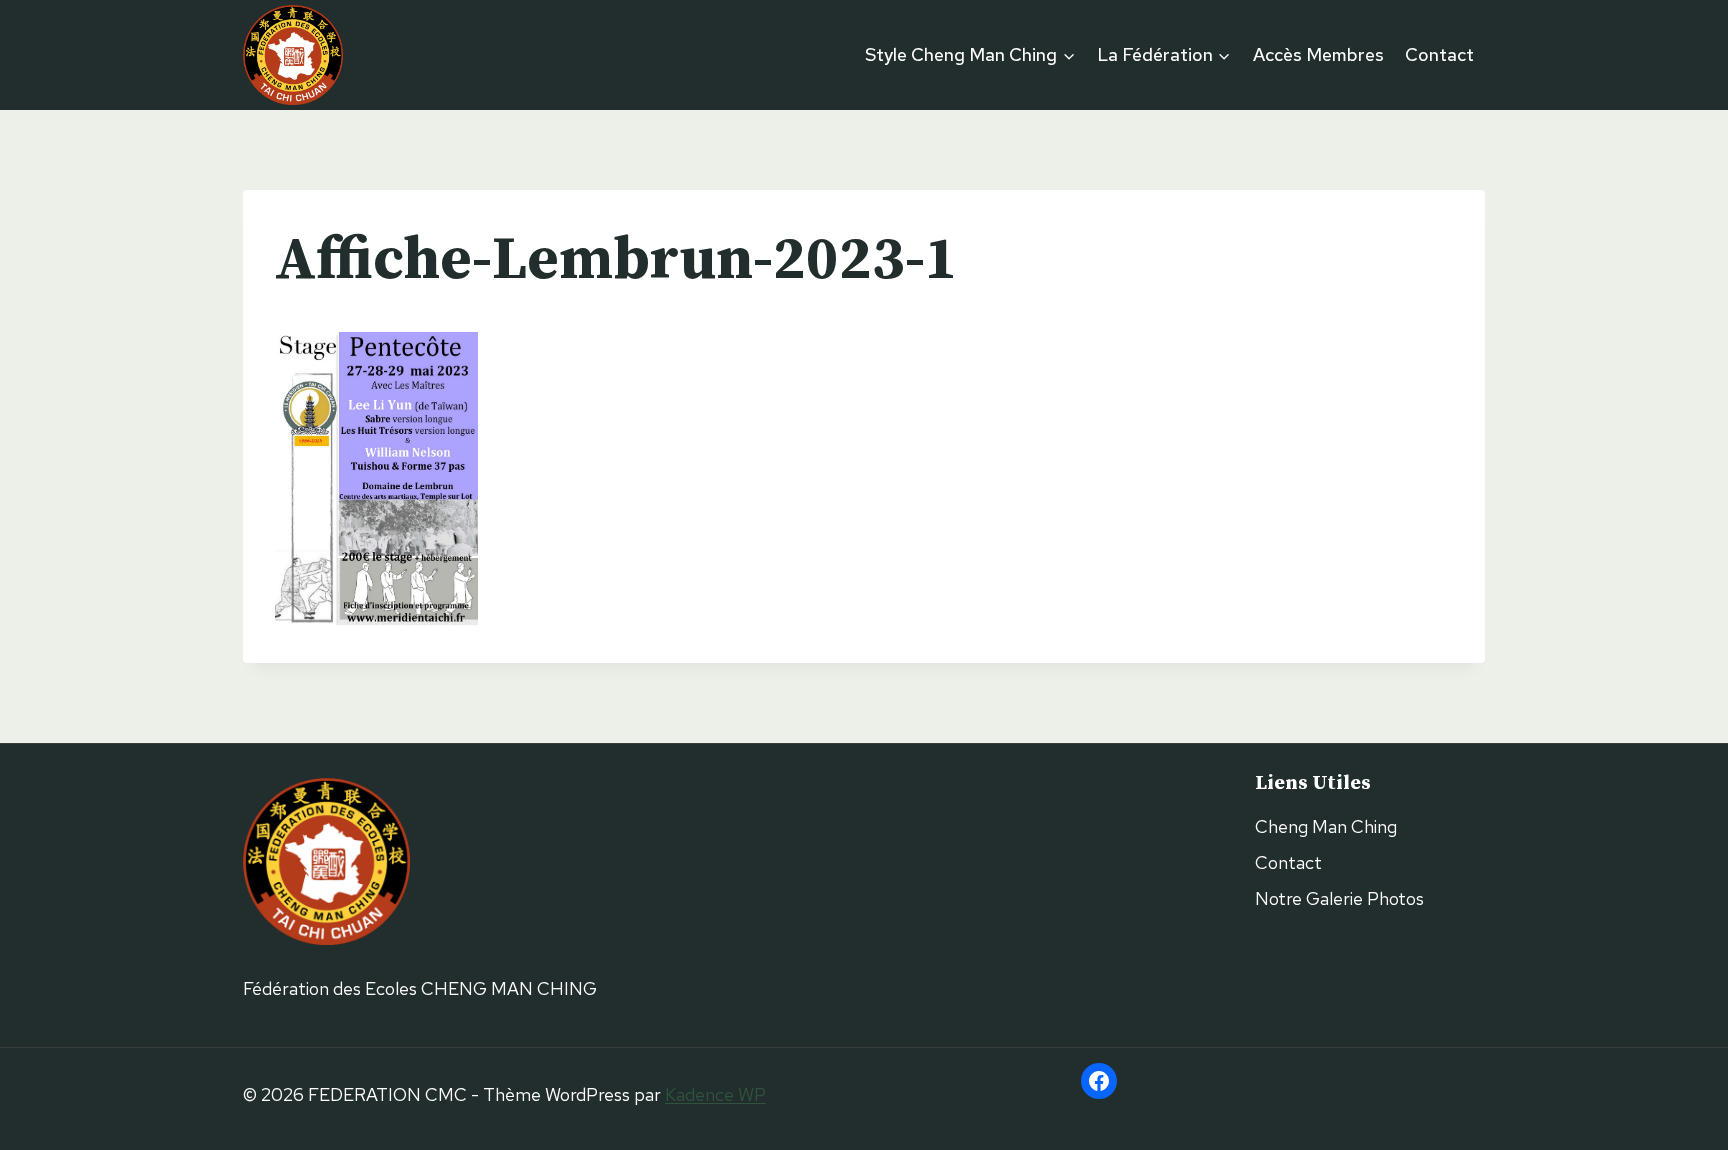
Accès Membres (1318, 54)
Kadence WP (715, 1094)
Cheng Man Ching (1326, 826)
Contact (1439, 54)
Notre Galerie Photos (1339, 898)
